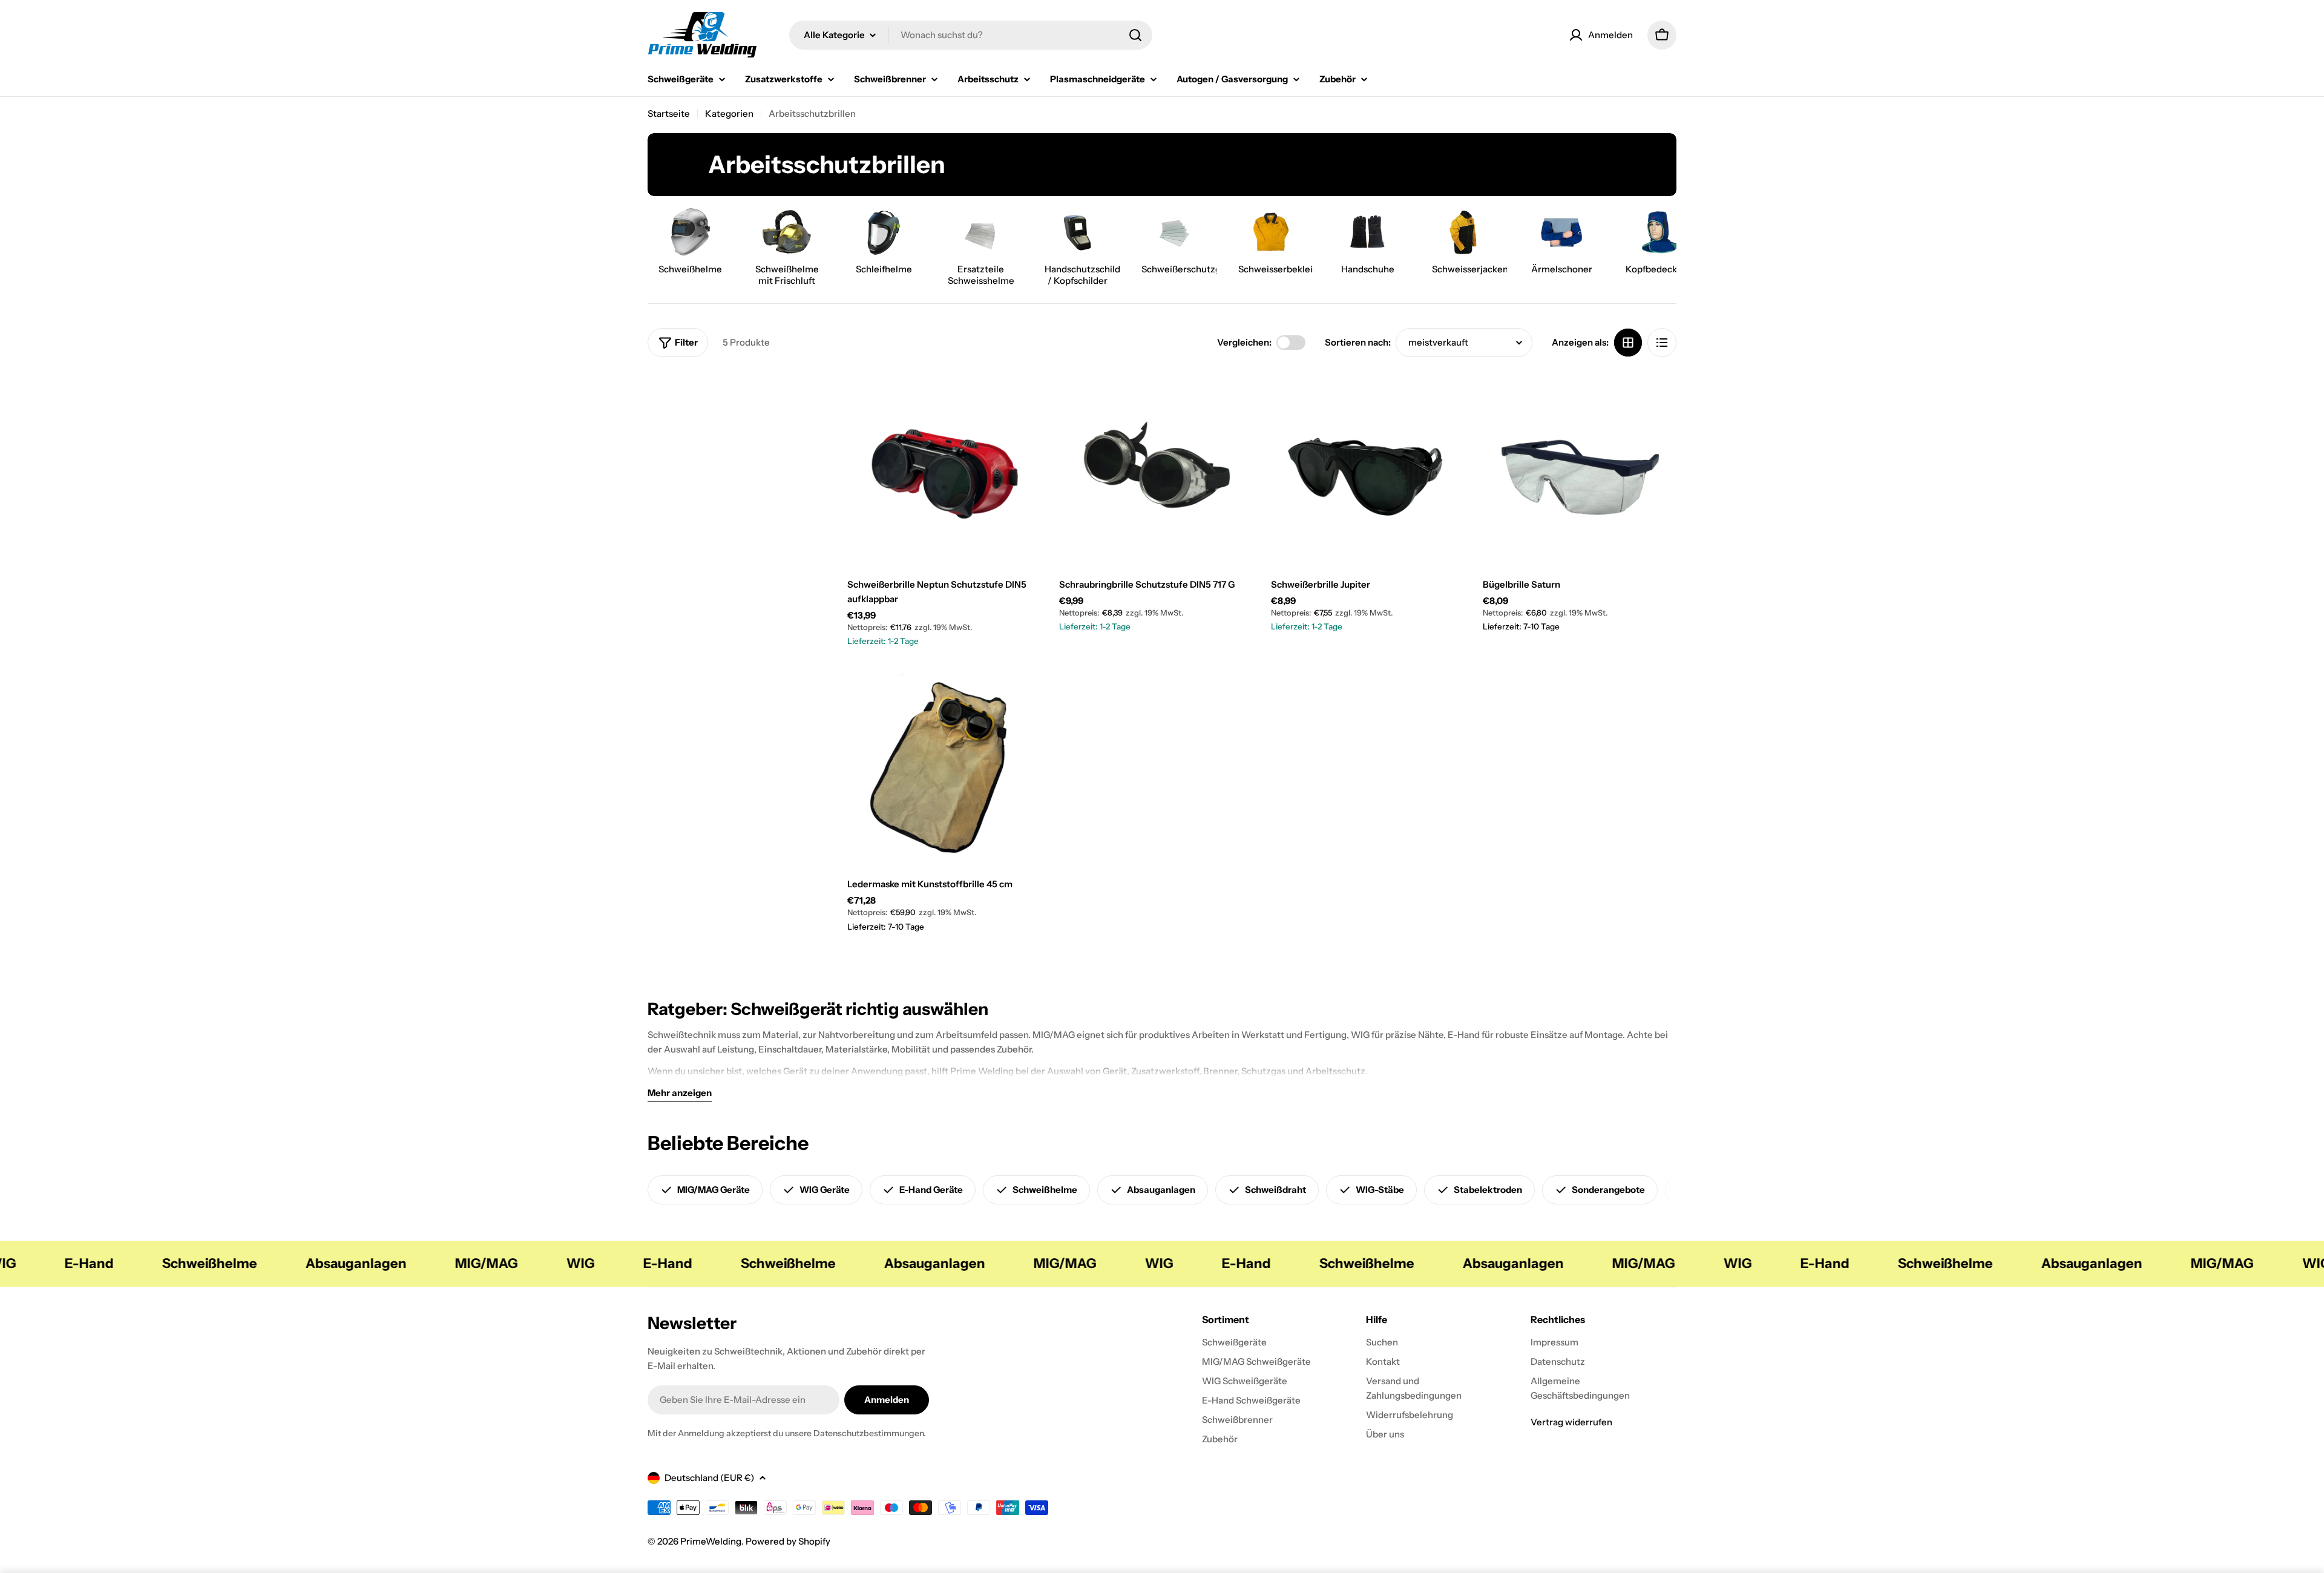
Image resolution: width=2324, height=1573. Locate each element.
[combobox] (971, 35)
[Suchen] (1135, 35)
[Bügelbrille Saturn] (1580, 468)
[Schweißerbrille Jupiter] (1368, 468)
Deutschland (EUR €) (709, 1478)
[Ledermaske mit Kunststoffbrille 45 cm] (944, 768)
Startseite (669, 113)
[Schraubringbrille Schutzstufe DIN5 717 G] (1156, 468)
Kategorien (729, 113)
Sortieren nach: (1358, 342)
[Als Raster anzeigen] (1628, 343)
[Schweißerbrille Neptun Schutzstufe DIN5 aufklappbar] (944, 468)
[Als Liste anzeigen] (1662, 343)
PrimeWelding (711, 1541)
